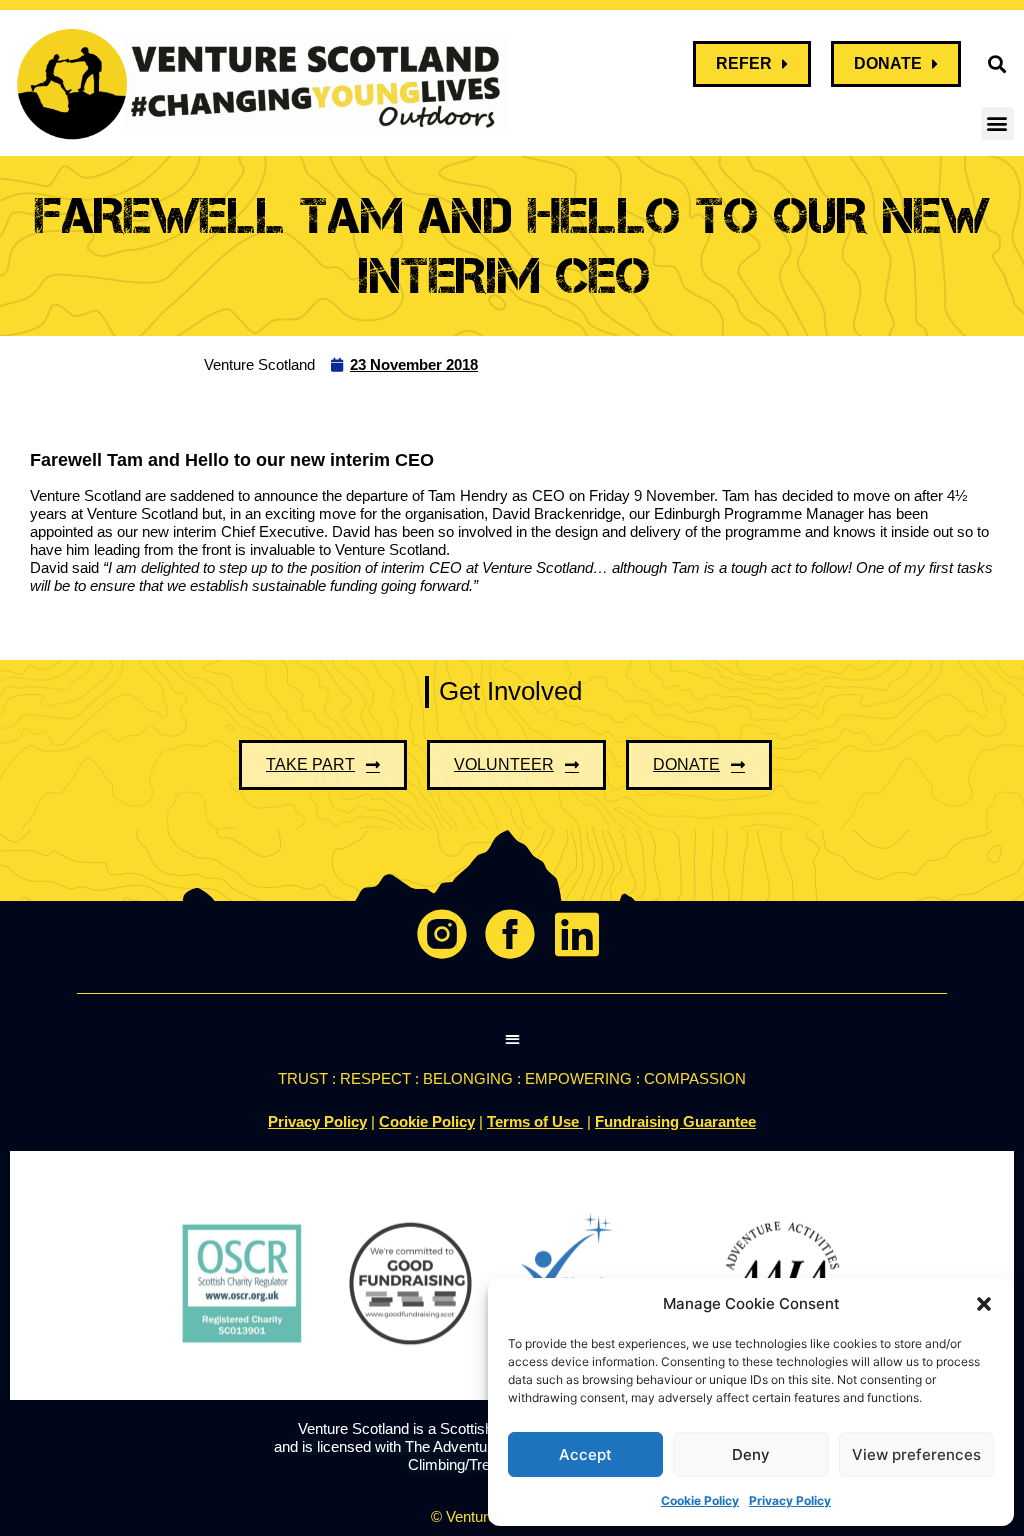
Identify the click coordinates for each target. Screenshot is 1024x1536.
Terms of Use (535, 1121)
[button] (984, 1304)
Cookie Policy (700, 1500)
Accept (585, 1454)
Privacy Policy (790, 1500)
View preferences (916, 1454)
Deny (751, 1454)
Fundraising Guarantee (675, 1121)
